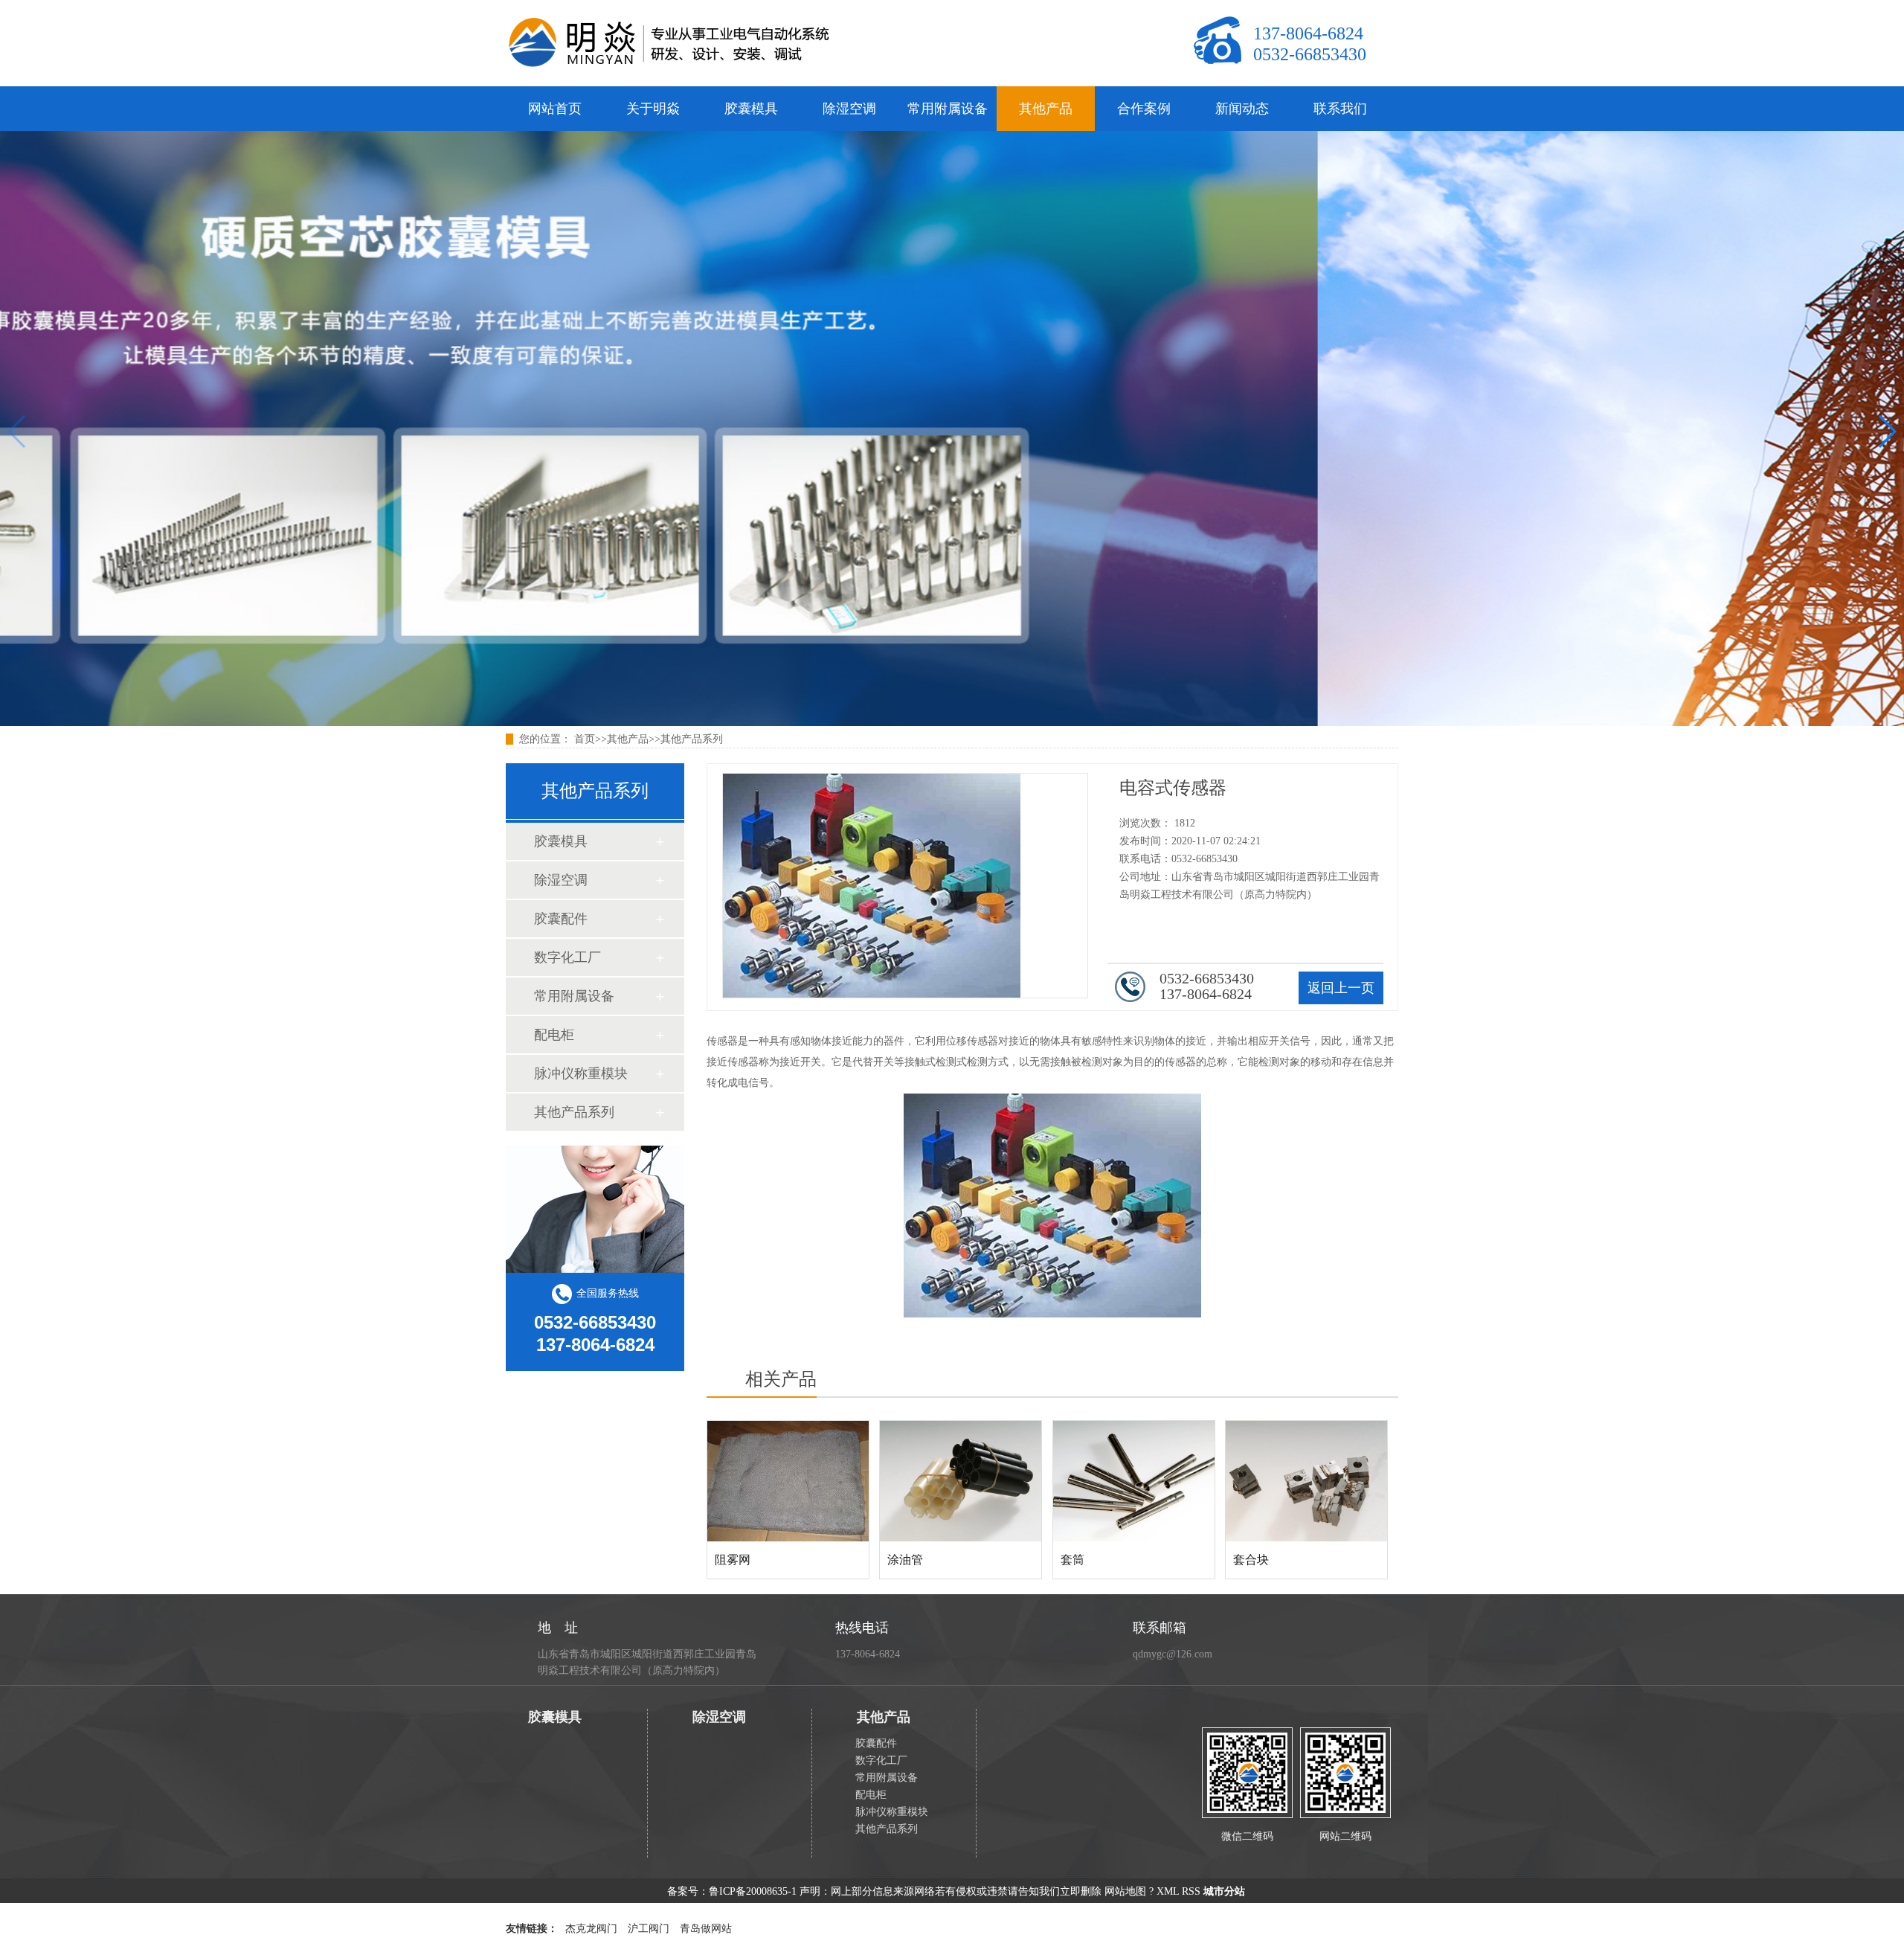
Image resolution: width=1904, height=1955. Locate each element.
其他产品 (1046, 109)
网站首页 (555, 109)
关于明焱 (653, 109)
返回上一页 (1341, 988)
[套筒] (1134, 1481)
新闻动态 (1242, 109)
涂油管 (905, 1560)
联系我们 (1340, 109)
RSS (1191, 1891)
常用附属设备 (948, 109)
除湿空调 (849, 109)
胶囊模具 (751, 109)
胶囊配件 (561, 919)
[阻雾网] (788, 1481)
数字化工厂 (567, 957)
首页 (585, 739)
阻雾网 (733, 1560)
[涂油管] (961, 1481)
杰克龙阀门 (591, 1929)
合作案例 (1144, 109)
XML (1168, 1891)
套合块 (1251, 1560)
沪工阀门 (649, 1929)
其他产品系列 (692, 739)
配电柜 (554, 1035)
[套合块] (1306, 1481)
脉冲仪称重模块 (581, 1073)
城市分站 (1224, 1891)
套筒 (1072, 1560)
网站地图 (1125, 1891)
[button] (1887, 431)
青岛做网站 (706, 1929)
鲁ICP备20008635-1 (753, 1891)
